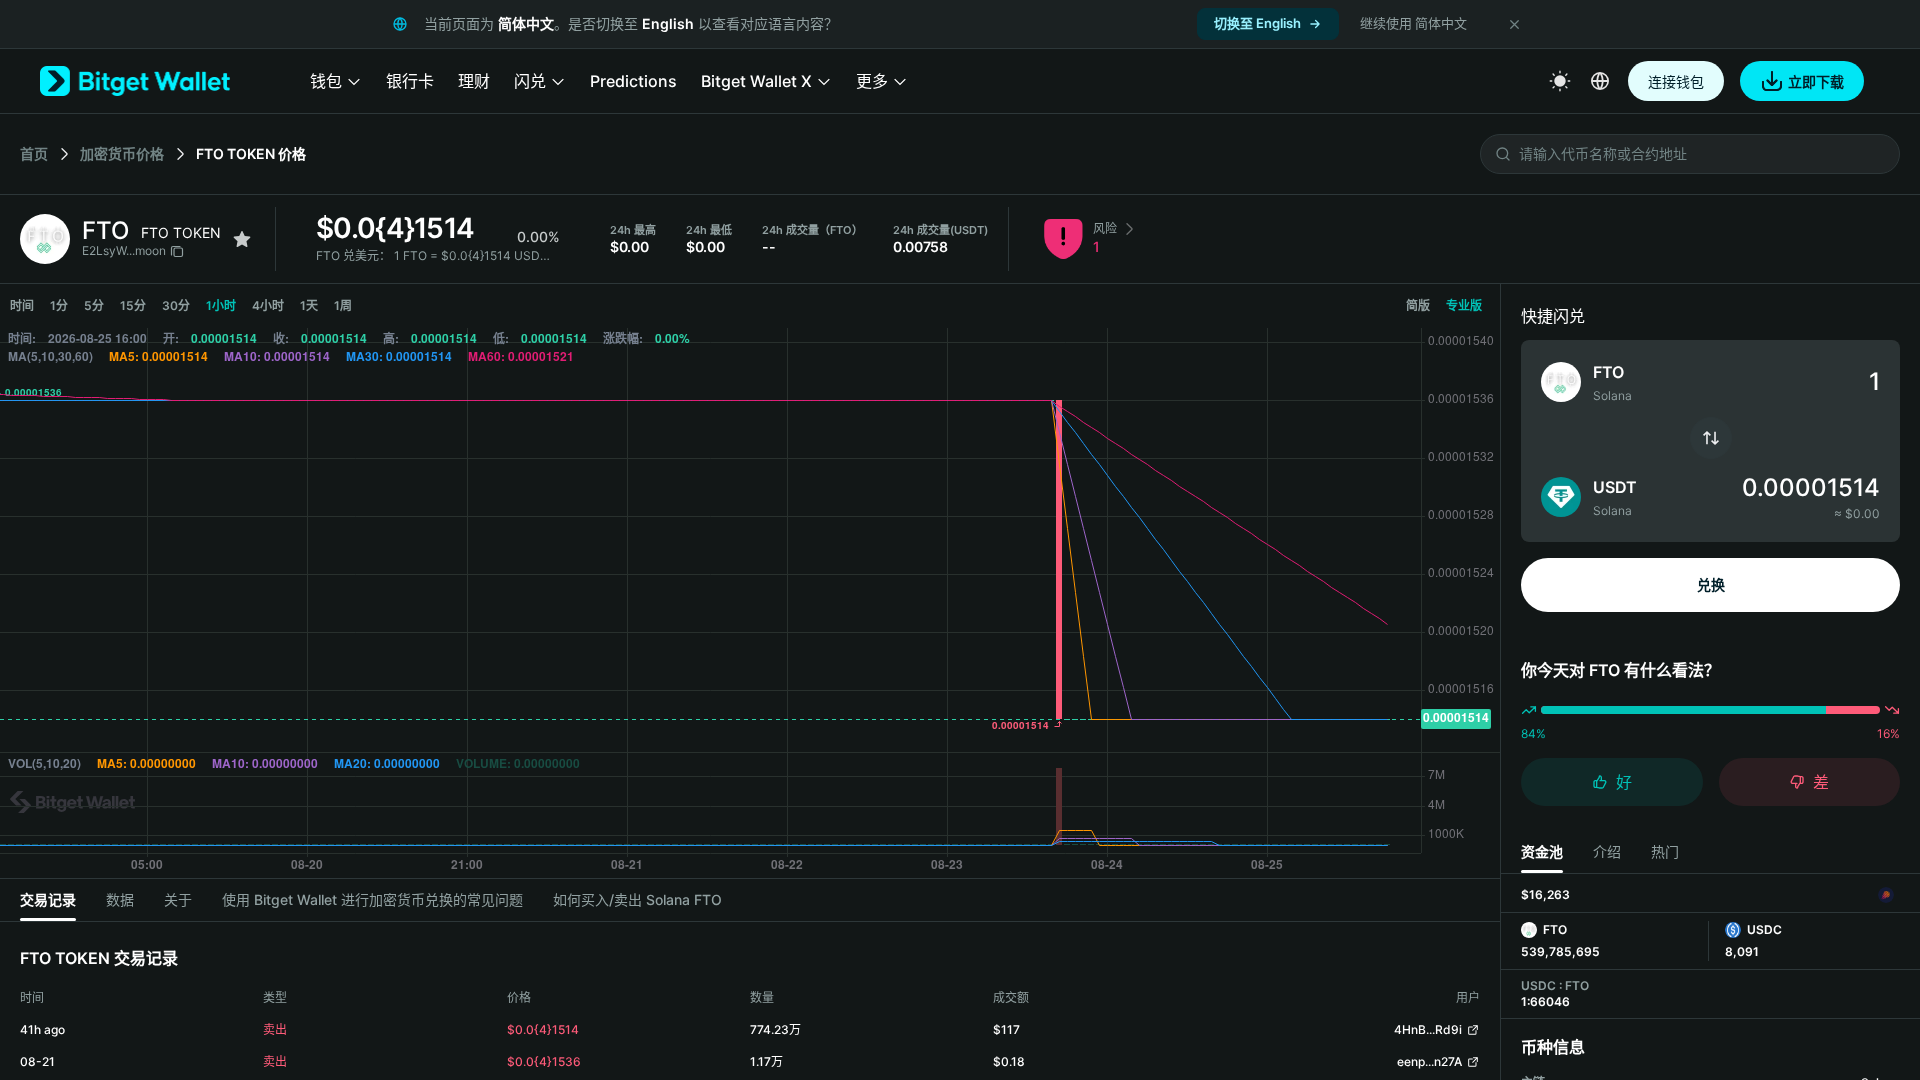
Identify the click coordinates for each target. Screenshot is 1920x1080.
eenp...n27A (1429, 1061)
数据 (120, 899)
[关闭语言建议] (1514, 24)
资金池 (1542, 851)
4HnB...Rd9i (1428, 1029)
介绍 (1607, 851)
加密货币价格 (122, 153)
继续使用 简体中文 (1413, 23)
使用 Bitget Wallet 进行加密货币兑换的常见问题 (372, 899)
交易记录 (48, 899)
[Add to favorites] (242, 239)
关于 (178, 899)
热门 (1665, 851)
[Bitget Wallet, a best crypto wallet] (135, 81)
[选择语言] (1600, 81)
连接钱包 (1676, 81)
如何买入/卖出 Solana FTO (637, 899)
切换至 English (1257, 23)
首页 (34, 153)
